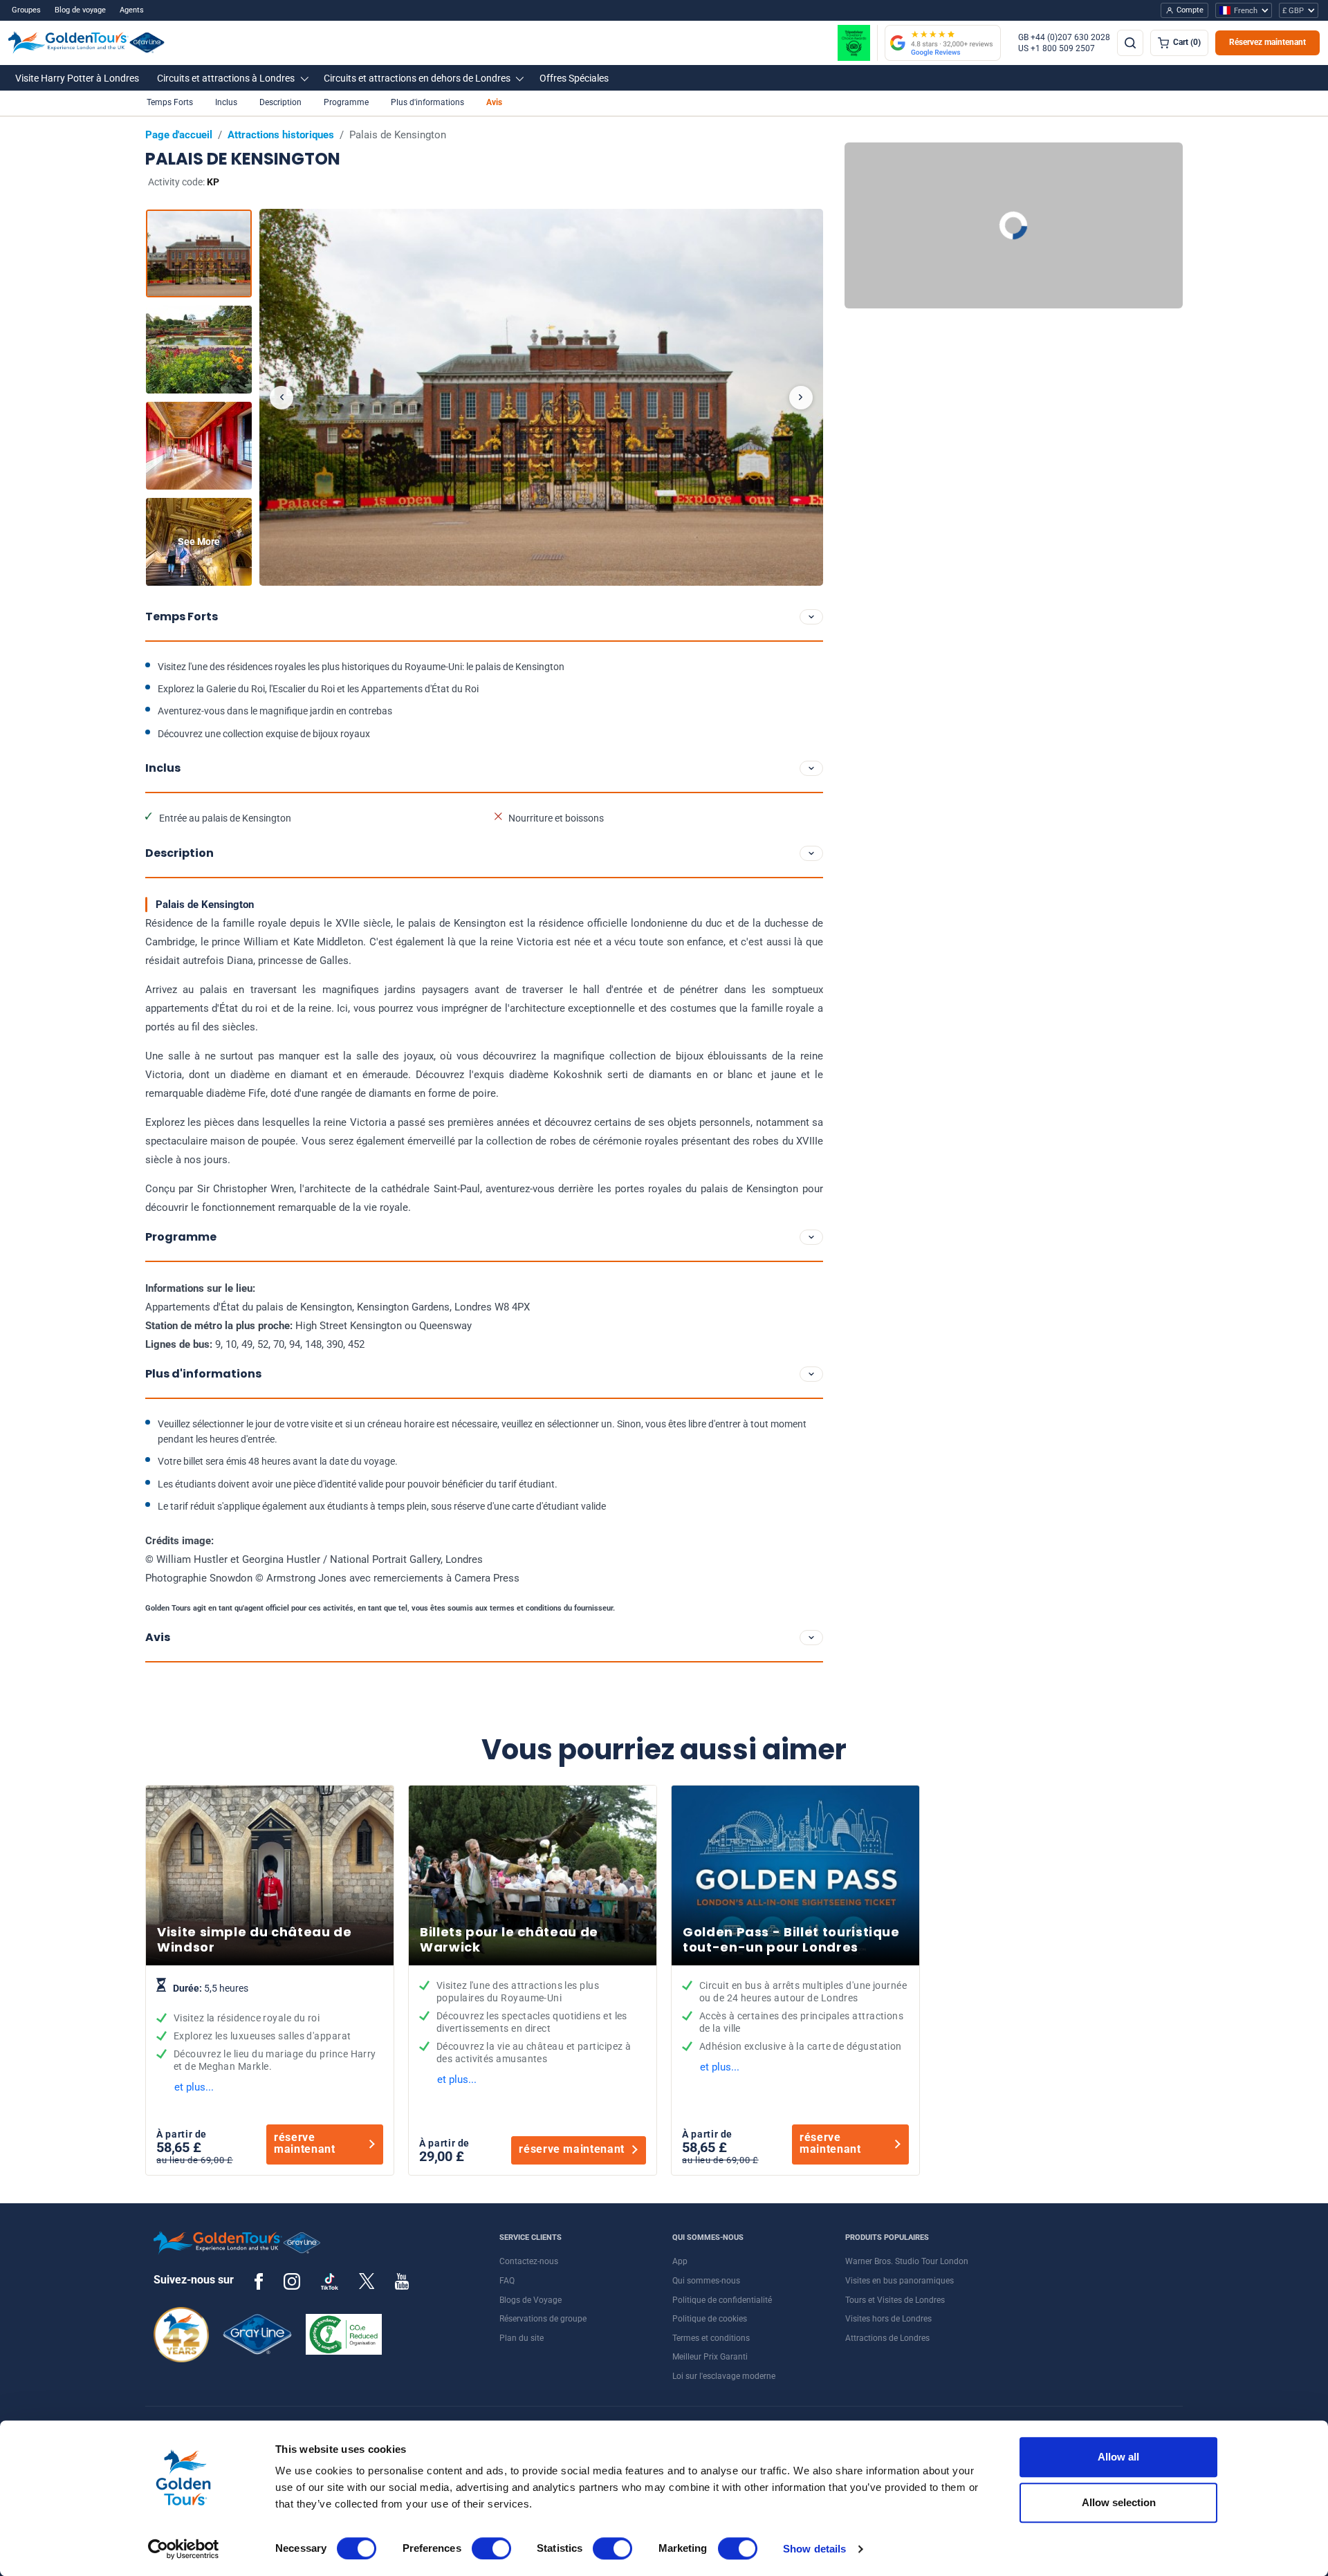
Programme (346, 102)
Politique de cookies (710, 2319)
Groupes (26, 10)
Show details (814, 2549)
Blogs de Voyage (531, 2300)
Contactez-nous (529, 2261)
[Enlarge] (541, 397)
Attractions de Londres (887, 2338)
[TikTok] (330, 2281)
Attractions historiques (281, 135)
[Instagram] (292, 2281)
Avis (494, 102)
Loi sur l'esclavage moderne (724, 2376)
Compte (1190, 10)
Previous (282, 398)
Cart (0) (1187, 42)
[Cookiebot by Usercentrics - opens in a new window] (184, 2549)
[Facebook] (259, 2281)
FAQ (507, 2281)
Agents (132, 10)
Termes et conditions (711, 2338)
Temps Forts (170, 102)
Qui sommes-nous (706, 2281)
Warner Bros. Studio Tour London (907, 2261)
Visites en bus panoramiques (900, 2281)
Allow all (1118, 2457)
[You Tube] (402, 2281)
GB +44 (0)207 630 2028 (1064, 37)
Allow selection (1119, 2502)
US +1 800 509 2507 (1057, 48)
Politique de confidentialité (722, 2300)
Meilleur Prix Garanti (710, 2357)
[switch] (491, 2548)
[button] (77, 78)
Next (801, 398)
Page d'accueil (179, 135)
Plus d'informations (427, 102)
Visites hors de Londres (888, 2319)
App (680, 2261)
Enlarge (541, 397)
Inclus (226, 102)
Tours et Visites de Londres (895, 2300)
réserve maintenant (305, 2143)
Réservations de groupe (543, 2319)
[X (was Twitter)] (367, 2281)
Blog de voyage (80, 10)
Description (280, 102)
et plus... (194, 2087)
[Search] (1130, 43)
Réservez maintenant (1267, 42)
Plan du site (522, 2338)
